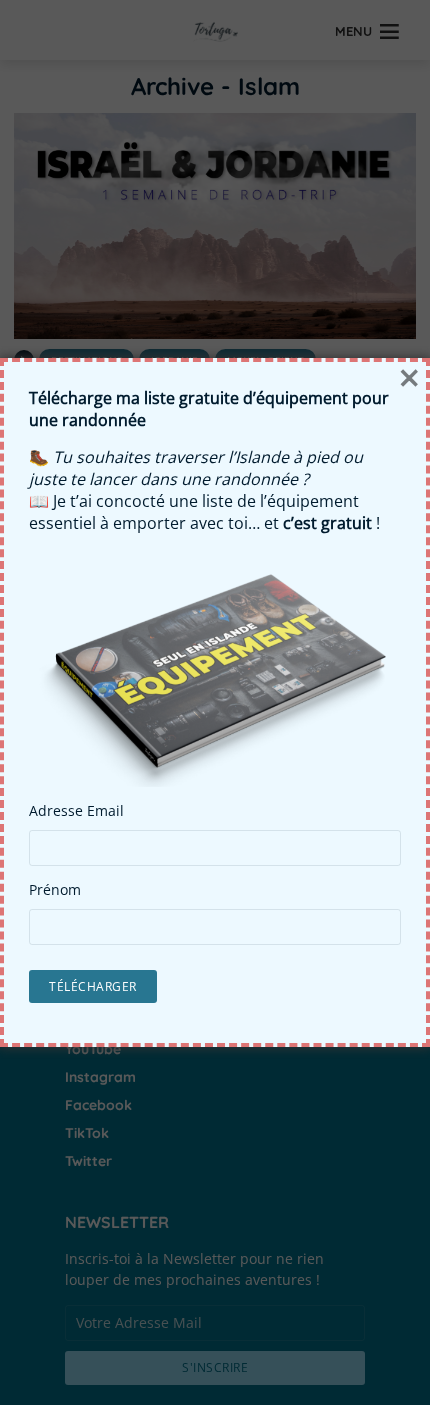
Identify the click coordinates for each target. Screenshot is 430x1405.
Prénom (55, 890)
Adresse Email (76, 811)
